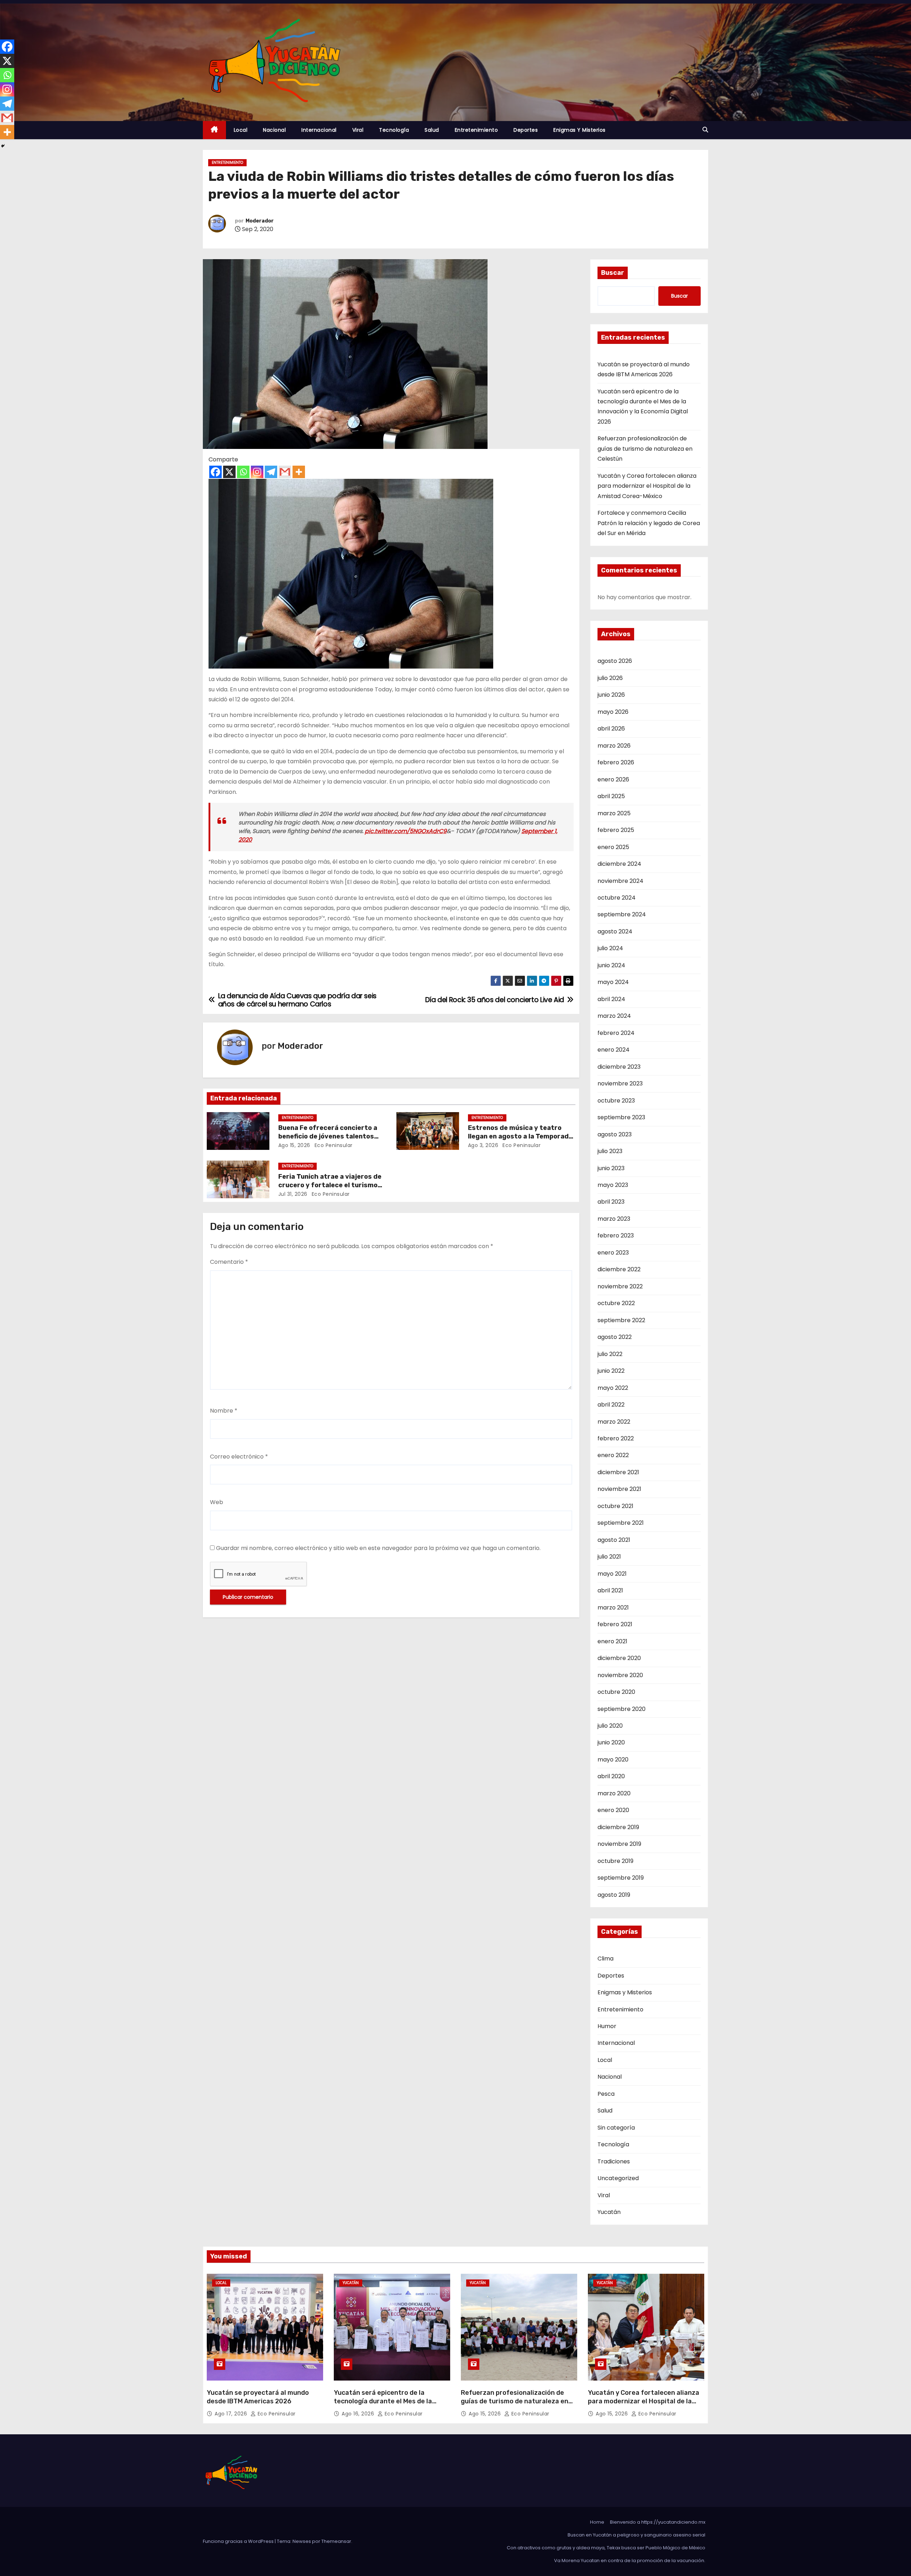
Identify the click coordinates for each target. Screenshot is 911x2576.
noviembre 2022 (620, 1286)
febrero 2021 (615, 1624)
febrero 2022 (616, 1438)
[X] (229, 472)
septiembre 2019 (621, 1878)
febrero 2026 (616, 762)
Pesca (606, 2094)
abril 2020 (611, 1776)
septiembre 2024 (622, 914)
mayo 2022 (613, 1388)
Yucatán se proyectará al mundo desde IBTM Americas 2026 (258, 2397)
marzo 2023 (614, 1219)
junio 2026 (611, 695)
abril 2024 (611, 999)
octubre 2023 (616, 1101)
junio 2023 (611, 1168)
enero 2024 (614, 1050)
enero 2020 (613, 1810)
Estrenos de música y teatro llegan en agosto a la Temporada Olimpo (520, 1136)
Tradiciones (614, 2161)
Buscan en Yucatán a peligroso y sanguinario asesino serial (636, 2535)
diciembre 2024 (619, 864)
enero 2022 (613, 1455)
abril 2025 (611, 796)
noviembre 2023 (620, 1083)
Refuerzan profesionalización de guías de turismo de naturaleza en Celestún (645, 449)
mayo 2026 (613, 712)
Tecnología (394, 130)
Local (241, 130)
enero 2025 (613, 847)
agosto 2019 (614, 1895)
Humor (607, 2026)
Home (597, 2522)
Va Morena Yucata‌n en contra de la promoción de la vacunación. (630, 2561)
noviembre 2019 (619, 1844)
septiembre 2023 (621, 1117)
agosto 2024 (615, 931)
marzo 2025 (614, 813)
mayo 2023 (613, 1185)
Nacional (274, 130)
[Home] (214, 130)
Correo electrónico (239, 1457)
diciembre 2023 (619, 1067)
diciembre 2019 (618, 1827)
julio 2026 (610, 678)
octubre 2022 (616, 1303)
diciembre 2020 (619, 1658)
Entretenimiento (476, 130)
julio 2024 (610, 948)
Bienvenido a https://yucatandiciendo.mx (658, 2522)
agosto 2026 (615, 661)
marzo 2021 (613, 1608)
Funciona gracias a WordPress (239, 2541)
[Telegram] (271, 472)
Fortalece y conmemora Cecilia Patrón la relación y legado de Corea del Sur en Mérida (649, 523)
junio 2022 (611, 1371)
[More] (299, 472)
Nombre (224, 1411)
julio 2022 (610, 1354)
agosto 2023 (615, 1134)
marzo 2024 (614, 1016)
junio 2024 (611, 965)
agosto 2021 (614, 1540)
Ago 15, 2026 (294, 1145)
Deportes (526, 130)
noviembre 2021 (619, 1489)
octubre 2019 (615, 1861)
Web (217, 1502)
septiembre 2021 (621, 1523)
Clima (605, 1959)
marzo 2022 (614, 1422)
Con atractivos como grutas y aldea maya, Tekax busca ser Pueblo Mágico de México (606, 2548)
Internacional (319, 130)
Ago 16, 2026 (359, 2414)
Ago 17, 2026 (232, 2414)
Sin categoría (616, 2128)
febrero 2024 (616, 1033)
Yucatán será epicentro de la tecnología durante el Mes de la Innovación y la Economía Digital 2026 (384, 2405)
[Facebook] (215, 472)
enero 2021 (612, 1641)
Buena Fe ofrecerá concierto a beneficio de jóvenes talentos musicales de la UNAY (328, 1136)
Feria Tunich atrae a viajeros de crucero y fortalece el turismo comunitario (330, 1185)
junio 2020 (611, 1742)
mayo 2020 (613, 1760)
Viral (358, 130)
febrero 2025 (616, 830)
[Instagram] (257, 472)
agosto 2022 (615, 1337)
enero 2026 (613, 779)
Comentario (229, 1262)
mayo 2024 (613, 982)
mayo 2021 (612, 1574)
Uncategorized (618, 2178)
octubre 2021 (615, 1506)
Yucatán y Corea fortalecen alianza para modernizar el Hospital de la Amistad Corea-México (647, 486)
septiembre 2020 (622, 1709)
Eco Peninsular (333, 1145)
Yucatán (609, 2212)
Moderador (260, 221)
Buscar (613, 273)
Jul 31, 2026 (293, 1194)
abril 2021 (610, 1590)
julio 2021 (609, 1557)
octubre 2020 (616, 1692)
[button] (705, 130)
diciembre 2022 (619, 1269)
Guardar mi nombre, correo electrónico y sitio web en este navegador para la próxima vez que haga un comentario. (378, 1548)
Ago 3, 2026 (483, 1145)
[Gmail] (285, 472)
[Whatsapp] (243, 472)
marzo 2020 (614, 1793)
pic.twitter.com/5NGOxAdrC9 (406, 831)
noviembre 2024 (620, 881)
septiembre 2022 (621, 1320)
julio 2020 (610, 1726)
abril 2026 (611, 729)
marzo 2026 (614, 746)
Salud (432, 130)
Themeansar (336, 2541)
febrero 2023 (616, 1235)
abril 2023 (611, 1202)
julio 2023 (610, 1151)
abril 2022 (611, 1405)
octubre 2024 (617, 898)
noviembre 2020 (620, 1675)
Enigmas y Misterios (580, 130)
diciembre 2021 (618, 1472)
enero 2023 (613, 1253)
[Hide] (3, 146)
